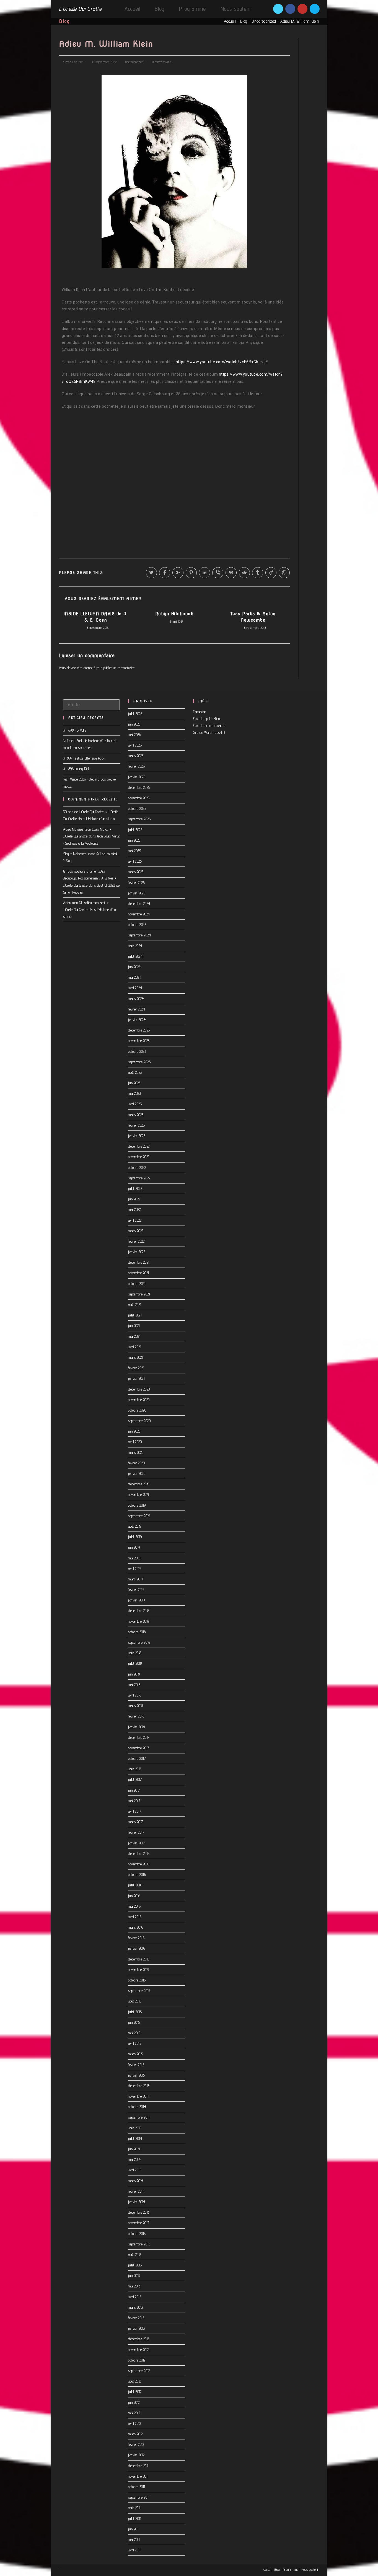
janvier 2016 (137, 1948)
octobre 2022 (137, 1167)
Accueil (230, 21)
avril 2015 (135, 2043)
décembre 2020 (139, 1389)
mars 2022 (136, 1231)
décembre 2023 (139, 1030)
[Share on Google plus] (178, 573)
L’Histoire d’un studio (100, 819)
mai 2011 (134, 2540)
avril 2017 (135, 1811)
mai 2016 (134, 1906)
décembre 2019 (139, 1484)
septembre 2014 (139, 2117)
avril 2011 (134, 2550)
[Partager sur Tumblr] (258, 573)
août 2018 (135, 1653)
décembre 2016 (139, 1854)
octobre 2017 (137, 1758)
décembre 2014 (139, 2086)
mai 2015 (134, 2033)
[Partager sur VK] (231, 573)
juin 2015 (134, 2022)
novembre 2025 (139, 798)
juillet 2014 (135, 2138)
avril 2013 (135, 2297)
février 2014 (136, 2191)
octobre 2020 (137, 1410)
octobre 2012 (137, 2360)
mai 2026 (134, 735)
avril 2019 (135, 1569)
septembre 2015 (139, 1991)
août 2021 (135, 1305)
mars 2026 (136, 756)
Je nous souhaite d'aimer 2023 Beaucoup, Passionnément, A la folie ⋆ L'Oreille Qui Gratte (90, 878)
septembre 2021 (139, 1294)
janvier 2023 (137, 1136)
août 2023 (135, 1072)
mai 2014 (134, 2159)
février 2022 (136, 1241)
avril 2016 (135, 1917)
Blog (244, 21)
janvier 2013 (136, 2328)
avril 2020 (135, 1442)
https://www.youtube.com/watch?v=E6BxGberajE (222, 362)
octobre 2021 (137, 1284)
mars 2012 (135, 2434)
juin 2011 (134, 2529)
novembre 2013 (139, 2223)
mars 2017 (136, 1822)
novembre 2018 (139, 1621)
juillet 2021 (135, 1315)
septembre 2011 (139, 2497)
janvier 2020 (137, 1473)
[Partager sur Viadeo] (271, 573)
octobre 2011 (136, 2487)
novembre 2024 (139, 914)
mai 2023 (134, 1093)
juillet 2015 (135, 2012)
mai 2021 (134, 1336)
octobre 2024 (137, 925)
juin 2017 (134, 1790)
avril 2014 (135, 2170)
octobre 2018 (137, 1632)
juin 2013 (134, 2276)
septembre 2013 (139, 2244)
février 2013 (136, 2318)
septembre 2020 (139, 1421)
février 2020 (136, 1463)
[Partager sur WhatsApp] (284, 573)
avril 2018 (135, 1695)
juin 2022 (134, 1199)
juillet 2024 (135, 956)
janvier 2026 (137, 777)
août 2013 (135, 2255)
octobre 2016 (137, 1875)
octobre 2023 (137, 1051)
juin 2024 (134, 967)
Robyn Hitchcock (174, 614)
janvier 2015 (136, 2075)
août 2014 (135, 2128)
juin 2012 (134, 2402)
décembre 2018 (139, 1611)
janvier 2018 (136, 1727)
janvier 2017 (136, 1843)
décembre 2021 (139, 1262)
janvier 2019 (136, 1600)
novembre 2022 (139, 1157)
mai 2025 (134, 851)
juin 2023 (134, 1083)
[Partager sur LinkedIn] (204, 573)
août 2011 (134, 2508)
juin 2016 (134, 1896)
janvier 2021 (136, 1378)
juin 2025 (134, 840)
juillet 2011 (134, 2519)
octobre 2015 (137, 1980)
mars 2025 (136, 872)
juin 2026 (134, 724)
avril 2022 (135, 1220)
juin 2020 (134, 1431)
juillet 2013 (135, 2265)
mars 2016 (136, 1927)
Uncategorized (264, 21)
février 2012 (136, 2444)
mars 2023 (136, 1115)
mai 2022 (134, 1210)
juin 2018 (134, 1674)
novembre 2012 (138, 2350)
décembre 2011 (138, 2466)
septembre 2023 (139, 1062)
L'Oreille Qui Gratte (80, 9)
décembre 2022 (139, 1146)
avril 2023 (135, 1104)
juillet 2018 (135, 1663)
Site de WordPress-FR (209, 732)
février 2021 (136, 1368)
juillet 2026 (135, 714)
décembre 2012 (139, 2339)
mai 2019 (134, 1558)
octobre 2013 (137, 2234)
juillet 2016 (135, 1885)
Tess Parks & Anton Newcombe (253, 617)
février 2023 (136, 1125)
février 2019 (136, 1590)
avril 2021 (134, 1347)
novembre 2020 (139, 1400)
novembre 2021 (138, 1273)
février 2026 (136, 766)
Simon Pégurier (73, 62)
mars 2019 (136, 1579)
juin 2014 (134, 2149)
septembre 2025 (139, 819)
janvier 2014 (137, 2202)
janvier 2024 (137, 1020)
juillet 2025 (135, 830)
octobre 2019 (137, 1505)
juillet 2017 (135, 1779)
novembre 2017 (139, 1748)
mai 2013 (134, 2286)
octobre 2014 (137, 2107)
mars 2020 (136, 1452)
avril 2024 (135, 988)
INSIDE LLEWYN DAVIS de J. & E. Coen (96, 617)
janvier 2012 (136, 2455)
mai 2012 (134, 2413)
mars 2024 (136, 999)
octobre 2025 (137, 808)
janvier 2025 (137, 893)
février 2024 (137, 1009)
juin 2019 (134, 1547)
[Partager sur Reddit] (244, 573)
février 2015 (136, 2065)
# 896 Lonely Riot (76, 769)
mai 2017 (134, 1801)
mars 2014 (136, 2181)
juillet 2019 (135, 1537)
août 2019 (135, 1526)
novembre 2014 (139, 2096)
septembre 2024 (139, 935)
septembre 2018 (139, 1642)
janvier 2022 (137, 1252)
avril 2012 (134, 2423)
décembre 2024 (139, 904)
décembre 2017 (139, 1737)
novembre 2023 (139, 1041)
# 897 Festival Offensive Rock (84, 758)
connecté (89, 668)
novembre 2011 (138, 2476)
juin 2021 (134, 1326)
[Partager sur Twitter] (151, 573)
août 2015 (135, 2001)
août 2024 (135, 946)
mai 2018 (134, 1685)
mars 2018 (136, 1706)
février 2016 (136, 1938)
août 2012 (135, 2381)
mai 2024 (135, 977)
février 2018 (136, 1716)
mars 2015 (136, 2054)
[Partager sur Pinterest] (191, 573)
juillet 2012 (135, 2392)
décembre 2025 (139, 787)
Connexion (200, 712)
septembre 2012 (139, 2371)
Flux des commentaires (209, 726)
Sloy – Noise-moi (75, 854)
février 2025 (136, 883)
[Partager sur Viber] (218, 573)
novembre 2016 (139, 1864)
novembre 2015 (139, 1970)
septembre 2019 (139, 1516)
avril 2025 (135, 861)
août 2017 (135, 1769)
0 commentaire (162, 62)
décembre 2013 (139, 2212)
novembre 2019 (139, 1494)
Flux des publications (207, 719)
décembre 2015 (139, 1959)
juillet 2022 (135, 1188)
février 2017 (136, 1832)
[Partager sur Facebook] (165, 573)
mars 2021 (135, 1357)
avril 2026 (135, 745)
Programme (291, 2570)
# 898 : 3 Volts (75, 730)
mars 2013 (136, 2307)
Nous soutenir (310, 2570)
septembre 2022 (139, 1178)
